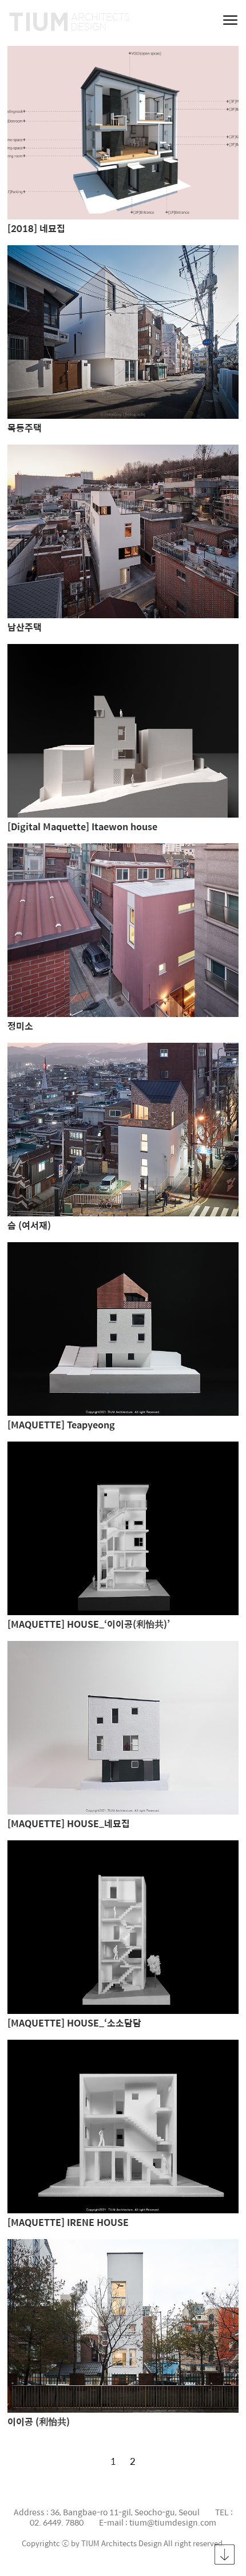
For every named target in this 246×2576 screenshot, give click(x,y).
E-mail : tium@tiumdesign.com (158, 2522)
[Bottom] (225, 2555)
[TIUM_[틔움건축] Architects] (77, 23)
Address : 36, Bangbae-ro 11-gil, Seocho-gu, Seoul (107, 2512)
